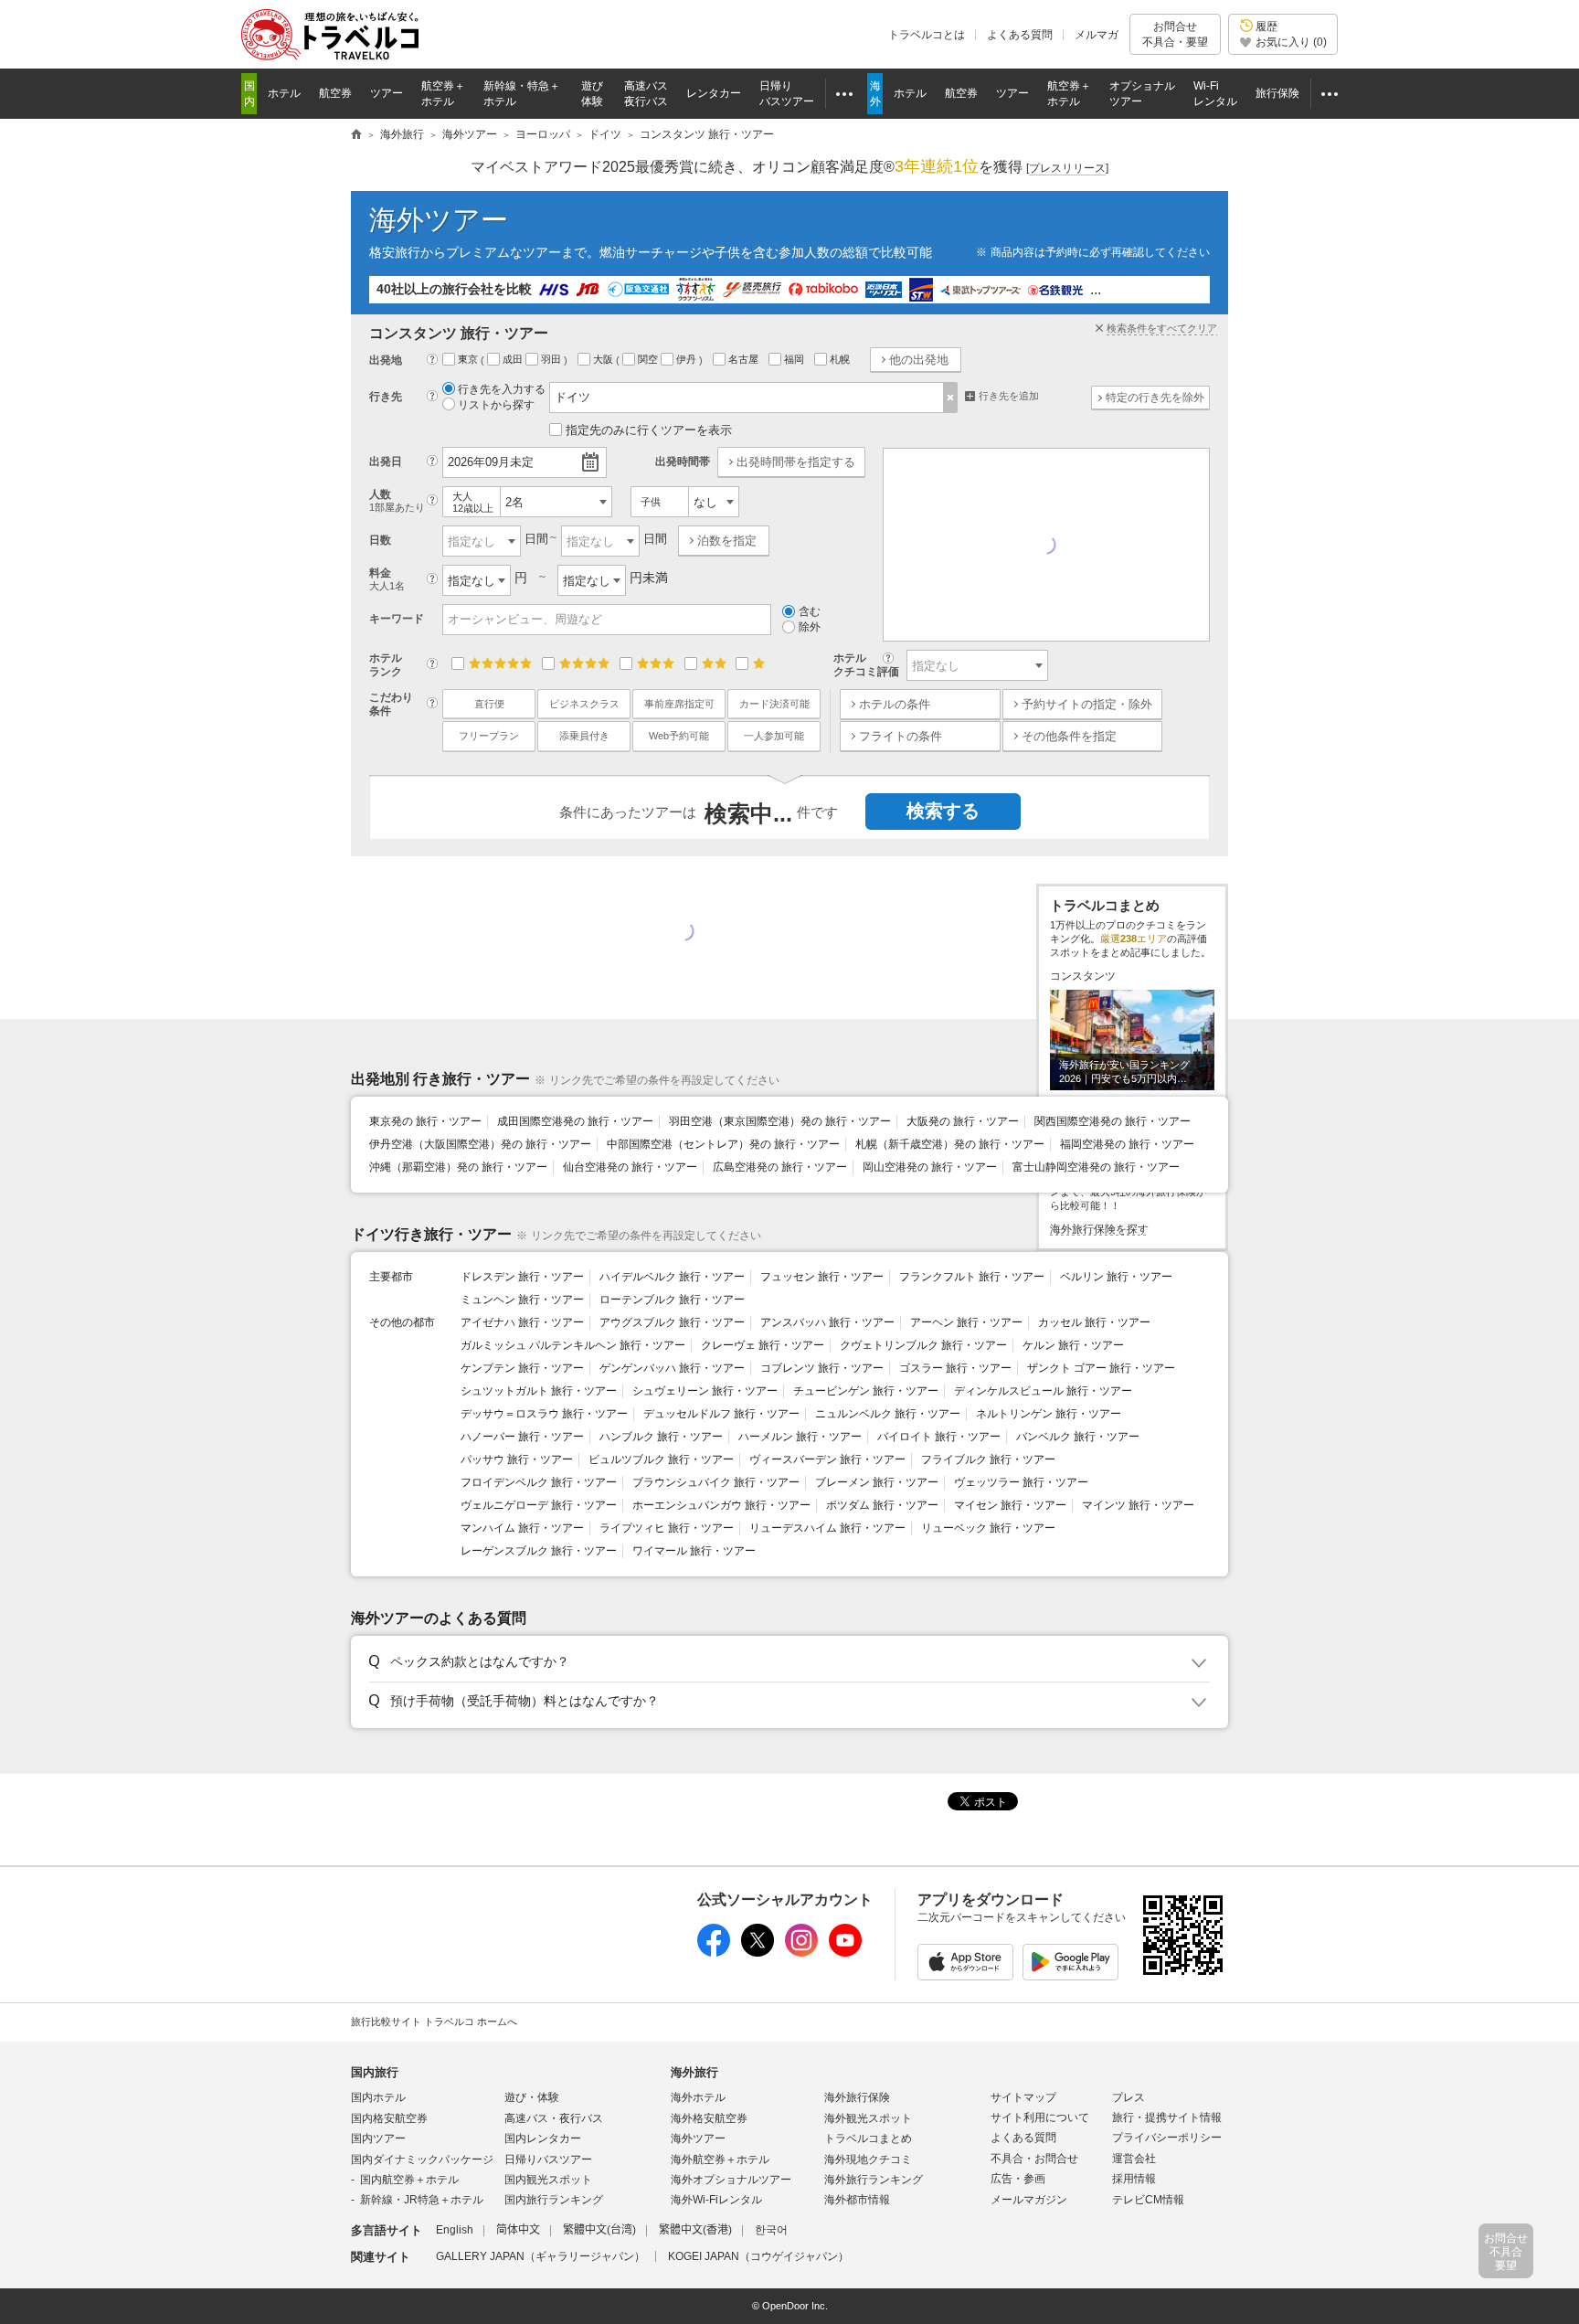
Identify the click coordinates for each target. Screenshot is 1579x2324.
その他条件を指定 (1069, 736)
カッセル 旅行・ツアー (1094, 1322)
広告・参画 (1018, 2179)
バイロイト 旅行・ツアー (939, 1437)
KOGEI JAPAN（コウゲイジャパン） (758, 2256)
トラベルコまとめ (868, 2138)
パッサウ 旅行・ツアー (517, 1459)
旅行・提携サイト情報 (1167, 2117)
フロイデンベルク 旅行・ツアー (539, 1482)
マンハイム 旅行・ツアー (522, 1528)
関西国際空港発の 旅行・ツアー (1113, 1121)
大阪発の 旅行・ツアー (963, 1121)
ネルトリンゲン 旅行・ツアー (1049, 1414)
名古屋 (745, 359)
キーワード (397, 619)
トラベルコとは (927, 35)
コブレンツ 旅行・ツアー (822, 1368)
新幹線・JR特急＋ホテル (422, 2200)
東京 (469, 359)
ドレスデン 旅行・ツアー (522, 1277)
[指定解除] (951, 398)
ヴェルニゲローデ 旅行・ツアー (539, 1505)
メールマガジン (1029, 2200)
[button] (786, 1662)
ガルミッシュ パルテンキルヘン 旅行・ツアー (573, 1345)
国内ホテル (378, 2097)
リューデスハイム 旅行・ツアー (827, 1528)
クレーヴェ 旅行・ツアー (763, 1345)
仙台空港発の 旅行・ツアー (630, 1167)
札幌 (841, 359)
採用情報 (1134, 2179)
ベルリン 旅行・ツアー (1116, 1277)
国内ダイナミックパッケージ (422, 2160)
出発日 (386, 462)
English (455, 2230)
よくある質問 (1020, 35)
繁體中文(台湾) (599, 2230)
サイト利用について (1040, 2117)
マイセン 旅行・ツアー (1010, 1505)
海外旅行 (694, 2072)
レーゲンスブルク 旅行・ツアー (539, 1551)
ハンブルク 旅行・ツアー (661, 1437)
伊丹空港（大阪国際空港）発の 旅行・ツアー (480, 1144)
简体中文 (518, 2230)
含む (810, 611)
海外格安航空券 (709, 2118)
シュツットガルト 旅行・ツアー (539, 1391)
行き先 (386, 397)
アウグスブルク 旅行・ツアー (672, 1322)
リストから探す (496, 405)
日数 (380, 540)
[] (1067, 168)
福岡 (795, 359)
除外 (810, 627)
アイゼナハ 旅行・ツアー (522, 1322)
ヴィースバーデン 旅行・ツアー (827, 1459)
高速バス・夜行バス (554, 2118)
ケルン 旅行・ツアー (1073, 1345)
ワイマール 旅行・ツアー (694, 1551)
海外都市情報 (857, 2200)
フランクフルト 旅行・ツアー (972, 1277)
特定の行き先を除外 (1155, 398)
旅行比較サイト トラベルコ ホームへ (434, 2022)
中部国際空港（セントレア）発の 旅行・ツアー (723, 1144)
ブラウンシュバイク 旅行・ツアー (716, 1482)
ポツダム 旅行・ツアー (882, 1505)
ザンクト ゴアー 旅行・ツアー (1101, 1368)
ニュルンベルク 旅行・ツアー (888, 1414)
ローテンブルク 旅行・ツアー (672, 1300)
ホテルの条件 (895, 704)
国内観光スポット (548, 2180)
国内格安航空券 (389, 2118)
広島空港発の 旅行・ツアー (780, 1167)
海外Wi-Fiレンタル (716, 2200)
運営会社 (1134, 2159)
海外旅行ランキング (874, 2180)
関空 (649, 359)
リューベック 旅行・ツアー (988, 1528)
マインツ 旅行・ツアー (1138, 1505)
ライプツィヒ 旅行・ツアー (667, 1528)
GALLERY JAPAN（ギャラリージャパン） (540, 2256)
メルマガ (1097, 35)
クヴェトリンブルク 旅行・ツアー (923, 1345)
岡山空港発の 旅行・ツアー (930, 1167)
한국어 (771, 2230)
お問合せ (1175, 34)
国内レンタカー (543, 2138)
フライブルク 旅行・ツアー (988, 1459)
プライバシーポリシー (1167, 2138)
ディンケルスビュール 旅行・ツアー (1043, 1391)
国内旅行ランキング (554, 2200)
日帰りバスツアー (548, 2160)
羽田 (552, 359)
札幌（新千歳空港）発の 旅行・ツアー (950, 1144)
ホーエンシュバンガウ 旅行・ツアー (721, 1505)
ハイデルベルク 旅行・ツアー (672, 1277)
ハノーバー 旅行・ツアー (522, 1437)
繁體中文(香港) (695, 2230)
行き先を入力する (502, 389)
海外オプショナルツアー (731, 2180)
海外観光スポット (868, 2118)
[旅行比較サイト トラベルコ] (356, 135)
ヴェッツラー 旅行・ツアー (1021, 1482)
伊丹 (688, 359)
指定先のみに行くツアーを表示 (649, 430)
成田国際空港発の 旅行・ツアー (575, 1121)
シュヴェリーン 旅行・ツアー (705, 1391)
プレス (1129, 2097)
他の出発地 (919, 360)
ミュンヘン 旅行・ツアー (522, 1300)
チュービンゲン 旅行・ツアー (866, 1391)
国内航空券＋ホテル (409, 2180)
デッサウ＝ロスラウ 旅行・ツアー (544, 1414)
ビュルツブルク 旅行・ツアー (661, 1459)
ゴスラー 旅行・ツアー (955, 1368)
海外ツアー (439, 220)
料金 (387, 579)
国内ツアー (378, 2138)
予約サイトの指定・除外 (1087, 704)
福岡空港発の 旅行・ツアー (1127, 1144)
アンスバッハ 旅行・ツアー (827, 1322)
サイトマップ (1023, 2097)
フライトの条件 (901, 736)
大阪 (604, 359)
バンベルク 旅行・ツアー (1078, 1437)
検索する (943, 811)
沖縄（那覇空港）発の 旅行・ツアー (458, 1167)
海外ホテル (698, 2097)
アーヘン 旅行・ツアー (966, 1322)
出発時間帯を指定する (796, 462)
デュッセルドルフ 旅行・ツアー (721, 1414)
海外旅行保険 (857, 2097)
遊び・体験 (532, 2097)
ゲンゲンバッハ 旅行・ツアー (672, 1368)
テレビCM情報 (1148, 2200)
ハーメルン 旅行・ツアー (800, 1437)
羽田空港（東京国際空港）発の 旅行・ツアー (780, 1121)
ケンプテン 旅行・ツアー (522, 1368)
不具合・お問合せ (1034, 2159)
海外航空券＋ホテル (720, 2160)
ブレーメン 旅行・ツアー (877, 1482)
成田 (514, 359)
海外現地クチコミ (868, 2160)
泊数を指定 (727, 541)
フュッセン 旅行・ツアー (822, 1277)
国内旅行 (375, 2072)
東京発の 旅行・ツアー (425, 1121)
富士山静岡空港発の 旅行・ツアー (1096, 1167)
